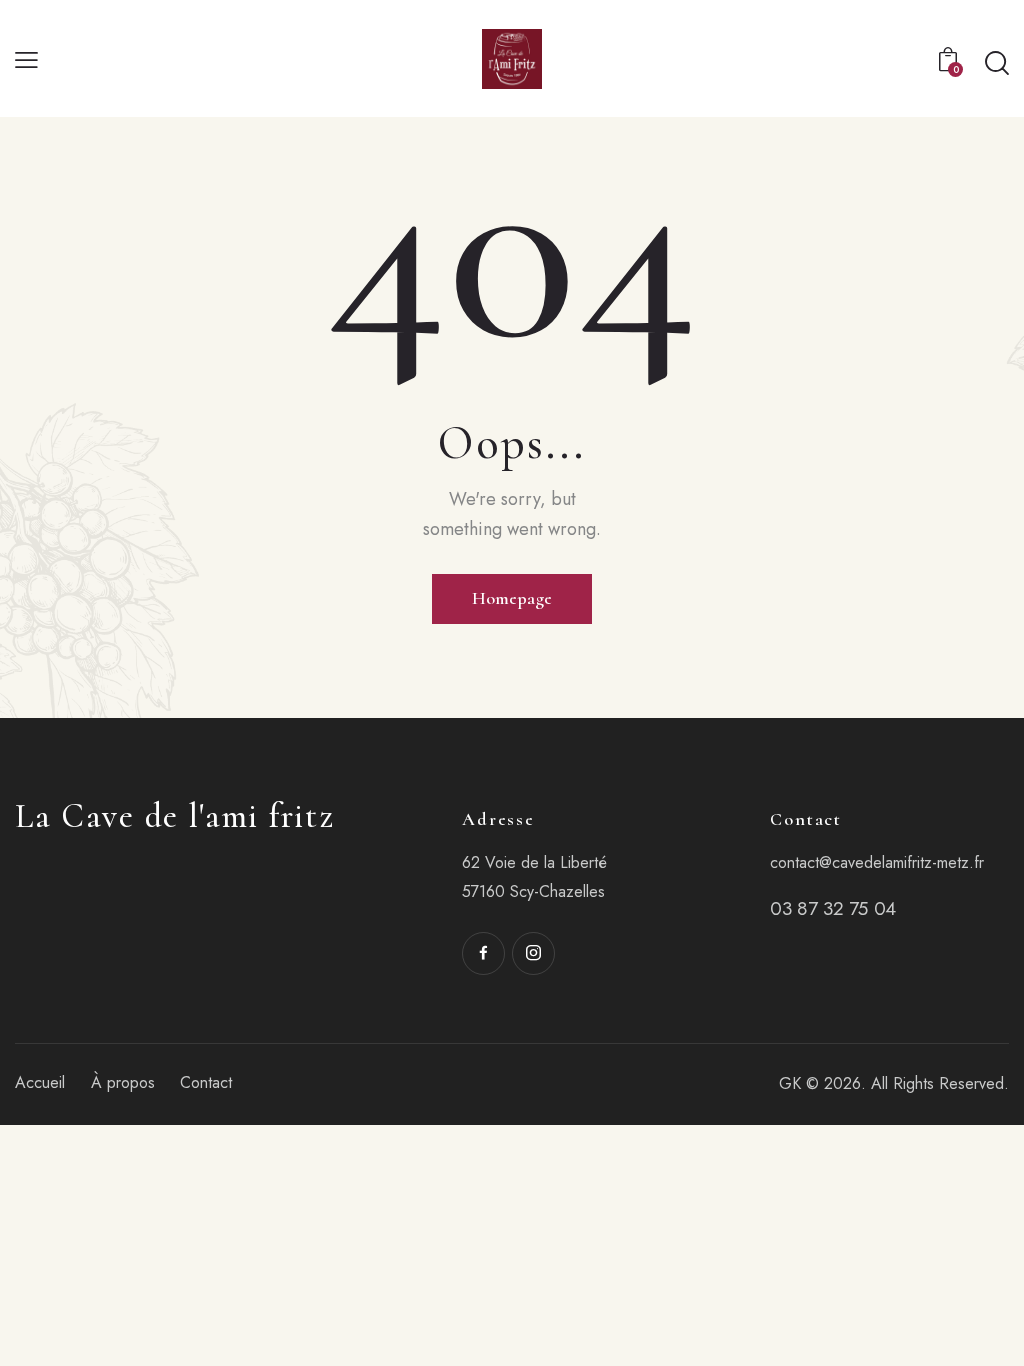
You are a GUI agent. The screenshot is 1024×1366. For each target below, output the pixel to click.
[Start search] (997, 63)
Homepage (512, 598)
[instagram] (533, 953)
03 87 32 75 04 (832, 908)
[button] (26, 58)
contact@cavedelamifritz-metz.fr (877, 862)
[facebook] (483, 953)
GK (790, 1083)
